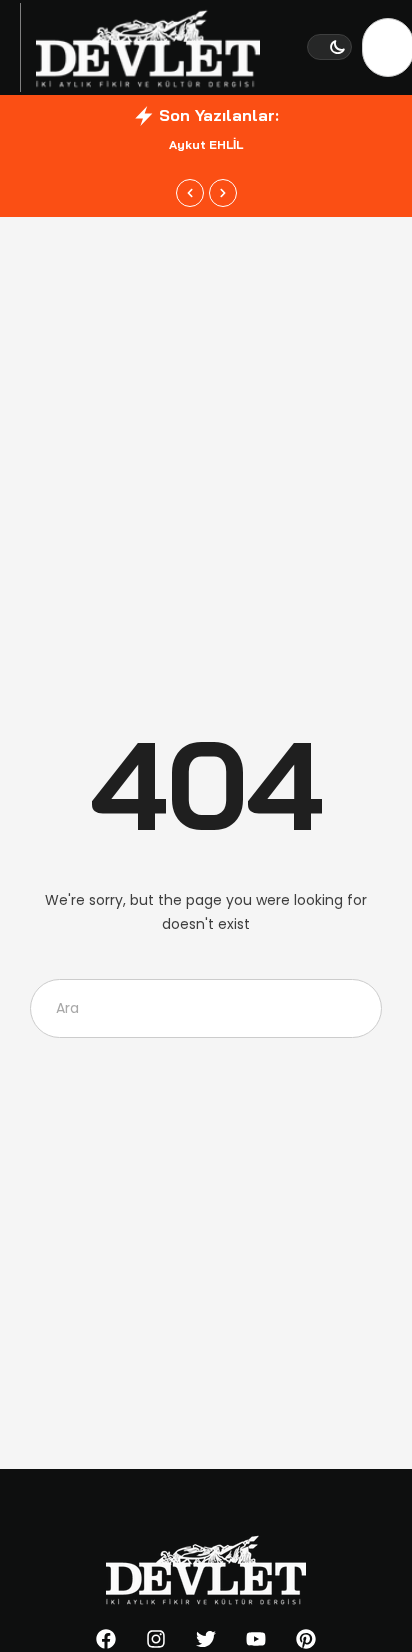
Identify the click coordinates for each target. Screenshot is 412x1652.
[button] (329, 47)
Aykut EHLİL (206, 144)
